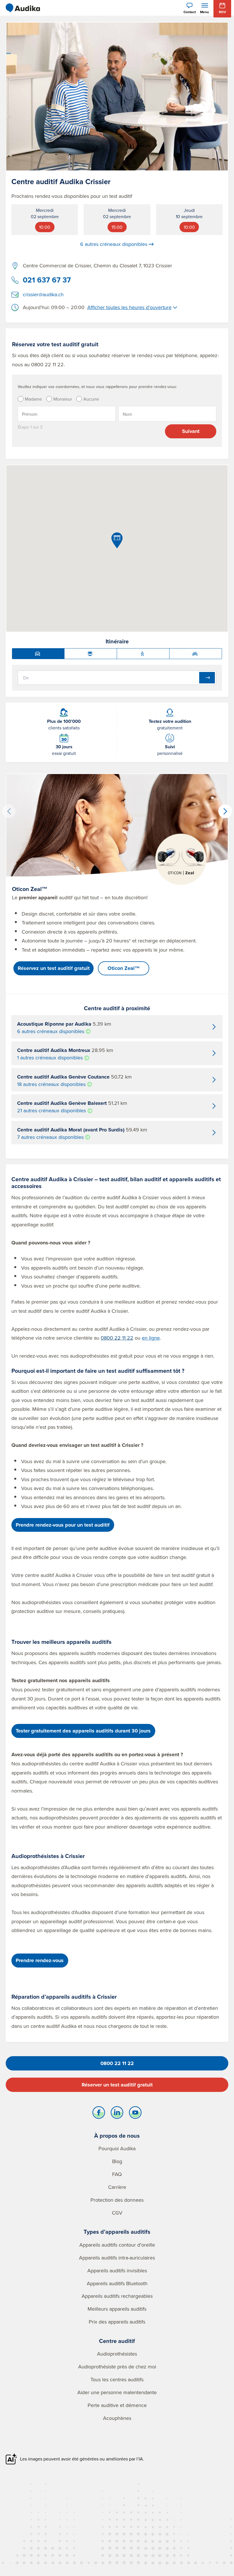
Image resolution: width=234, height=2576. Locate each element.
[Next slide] (225, 811)
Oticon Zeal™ (124, 968)
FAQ (117, 2174)
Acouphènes (117, 2418)
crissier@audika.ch (43, 294)
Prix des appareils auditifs (117, 2322)
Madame (33, 399)
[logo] (23, 8)
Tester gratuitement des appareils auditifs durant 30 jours (83, 1731)
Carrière (117, 2187)
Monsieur (63, 399)
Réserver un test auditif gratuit (117, 2085)
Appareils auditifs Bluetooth (117, 2283)
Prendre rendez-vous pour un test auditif (63, 1525)
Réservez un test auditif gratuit (54, 968)
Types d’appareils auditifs (117, 2232)
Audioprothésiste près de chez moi (117, 2367)
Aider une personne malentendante (117, 2392)
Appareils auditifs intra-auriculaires (117, 2258)
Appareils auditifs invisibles (117, 2270)
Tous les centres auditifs (117, 2379)
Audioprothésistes (117, 2354)
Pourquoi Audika (117, 2148)
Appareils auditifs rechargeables (117, 2296)
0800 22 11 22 (117, 1338)
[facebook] (99, 2114)
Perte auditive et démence (117, 2405)
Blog (117, 2161)
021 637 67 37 (47, 280)
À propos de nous (117, 2136)
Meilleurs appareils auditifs (117, 2309)
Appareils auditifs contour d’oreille (117, 2245)
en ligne (151, 1338)
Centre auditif (117, 2341)
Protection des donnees (117, 2200)
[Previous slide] (9, 811)
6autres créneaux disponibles (114, 244)
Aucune (91, 399)
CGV (117, 2213)
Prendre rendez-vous (40, 1960)
